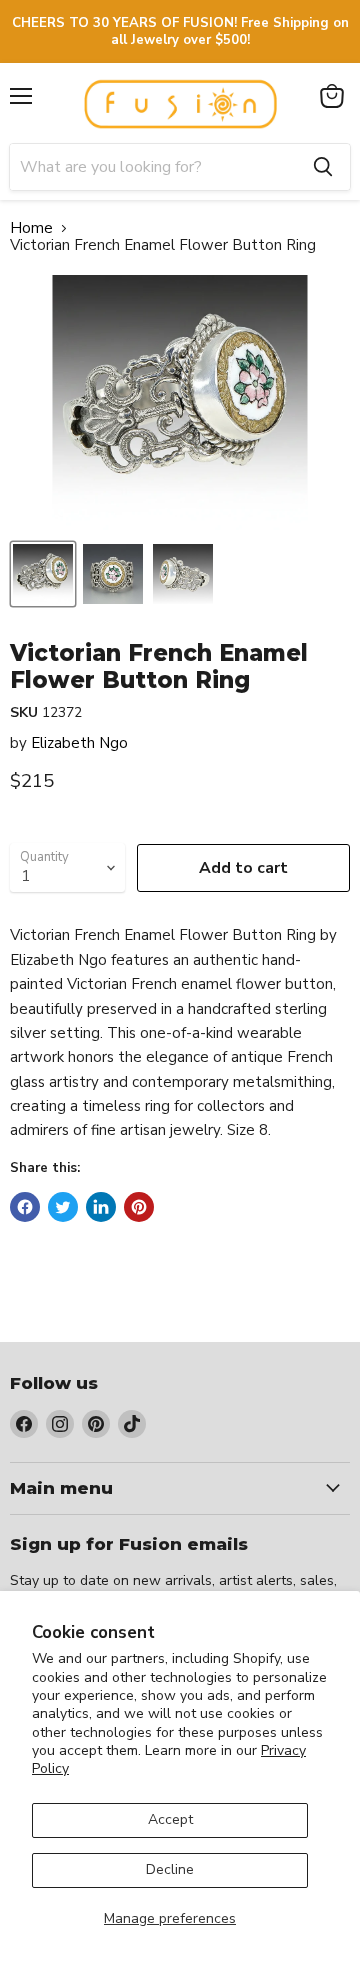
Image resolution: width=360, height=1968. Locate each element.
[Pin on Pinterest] (139, 1207)
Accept (170, 1819)
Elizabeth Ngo (79, 743)
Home (31, 228)
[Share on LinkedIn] (101, 1207)
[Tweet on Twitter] (63, 1207)
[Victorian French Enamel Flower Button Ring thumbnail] (43, 574)
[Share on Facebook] (25, 1207)
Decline (170, 1869)
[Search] (323, 167)
